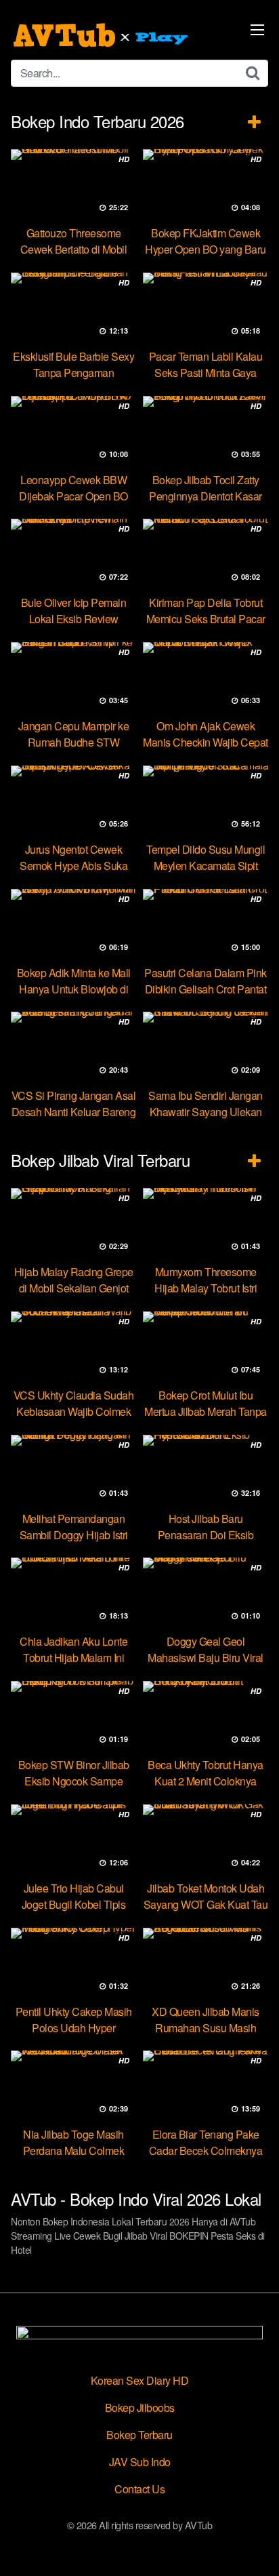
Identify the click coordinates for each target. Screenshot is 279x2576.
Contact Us (139, 2489)
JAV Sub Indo (140, 2462)
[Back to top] (255, 2546)
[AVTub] (102, 35)
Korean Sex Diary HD (140, 2380)
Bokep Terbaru (139, 2435)
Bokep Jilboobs (140, 2407)
